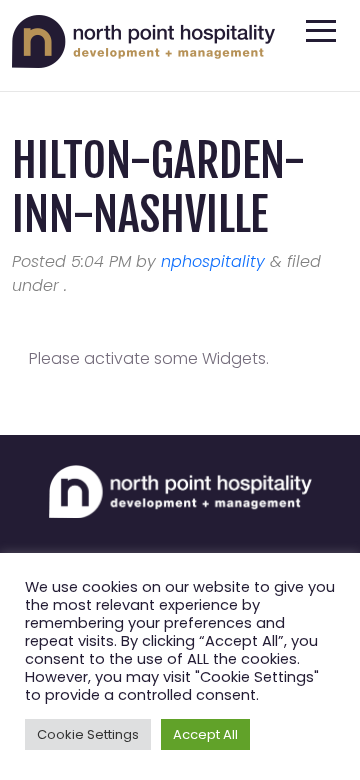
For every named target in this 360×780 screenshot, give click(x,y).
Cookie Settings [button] (88, 734)
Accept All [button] (205, 734)
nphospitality (213, 261)
